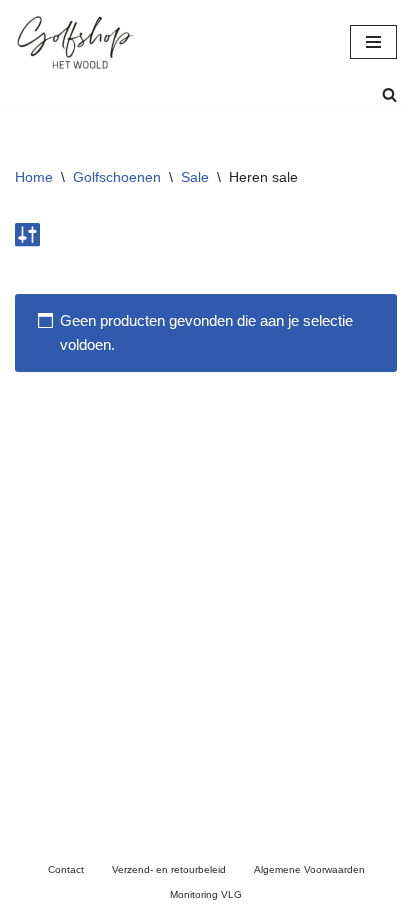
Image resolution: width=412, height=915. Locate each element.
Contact (66, 869)
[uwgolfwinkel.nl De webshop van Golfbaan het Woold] (75, 41)
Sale (195, 177)
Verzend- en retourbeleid (169, 869)
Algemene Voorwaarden (309, 869)
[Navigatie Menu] (373, 42)
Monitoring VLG (206, 894)
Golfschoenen (117, 177)
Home (34, 177)
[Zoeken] (389, 94)
